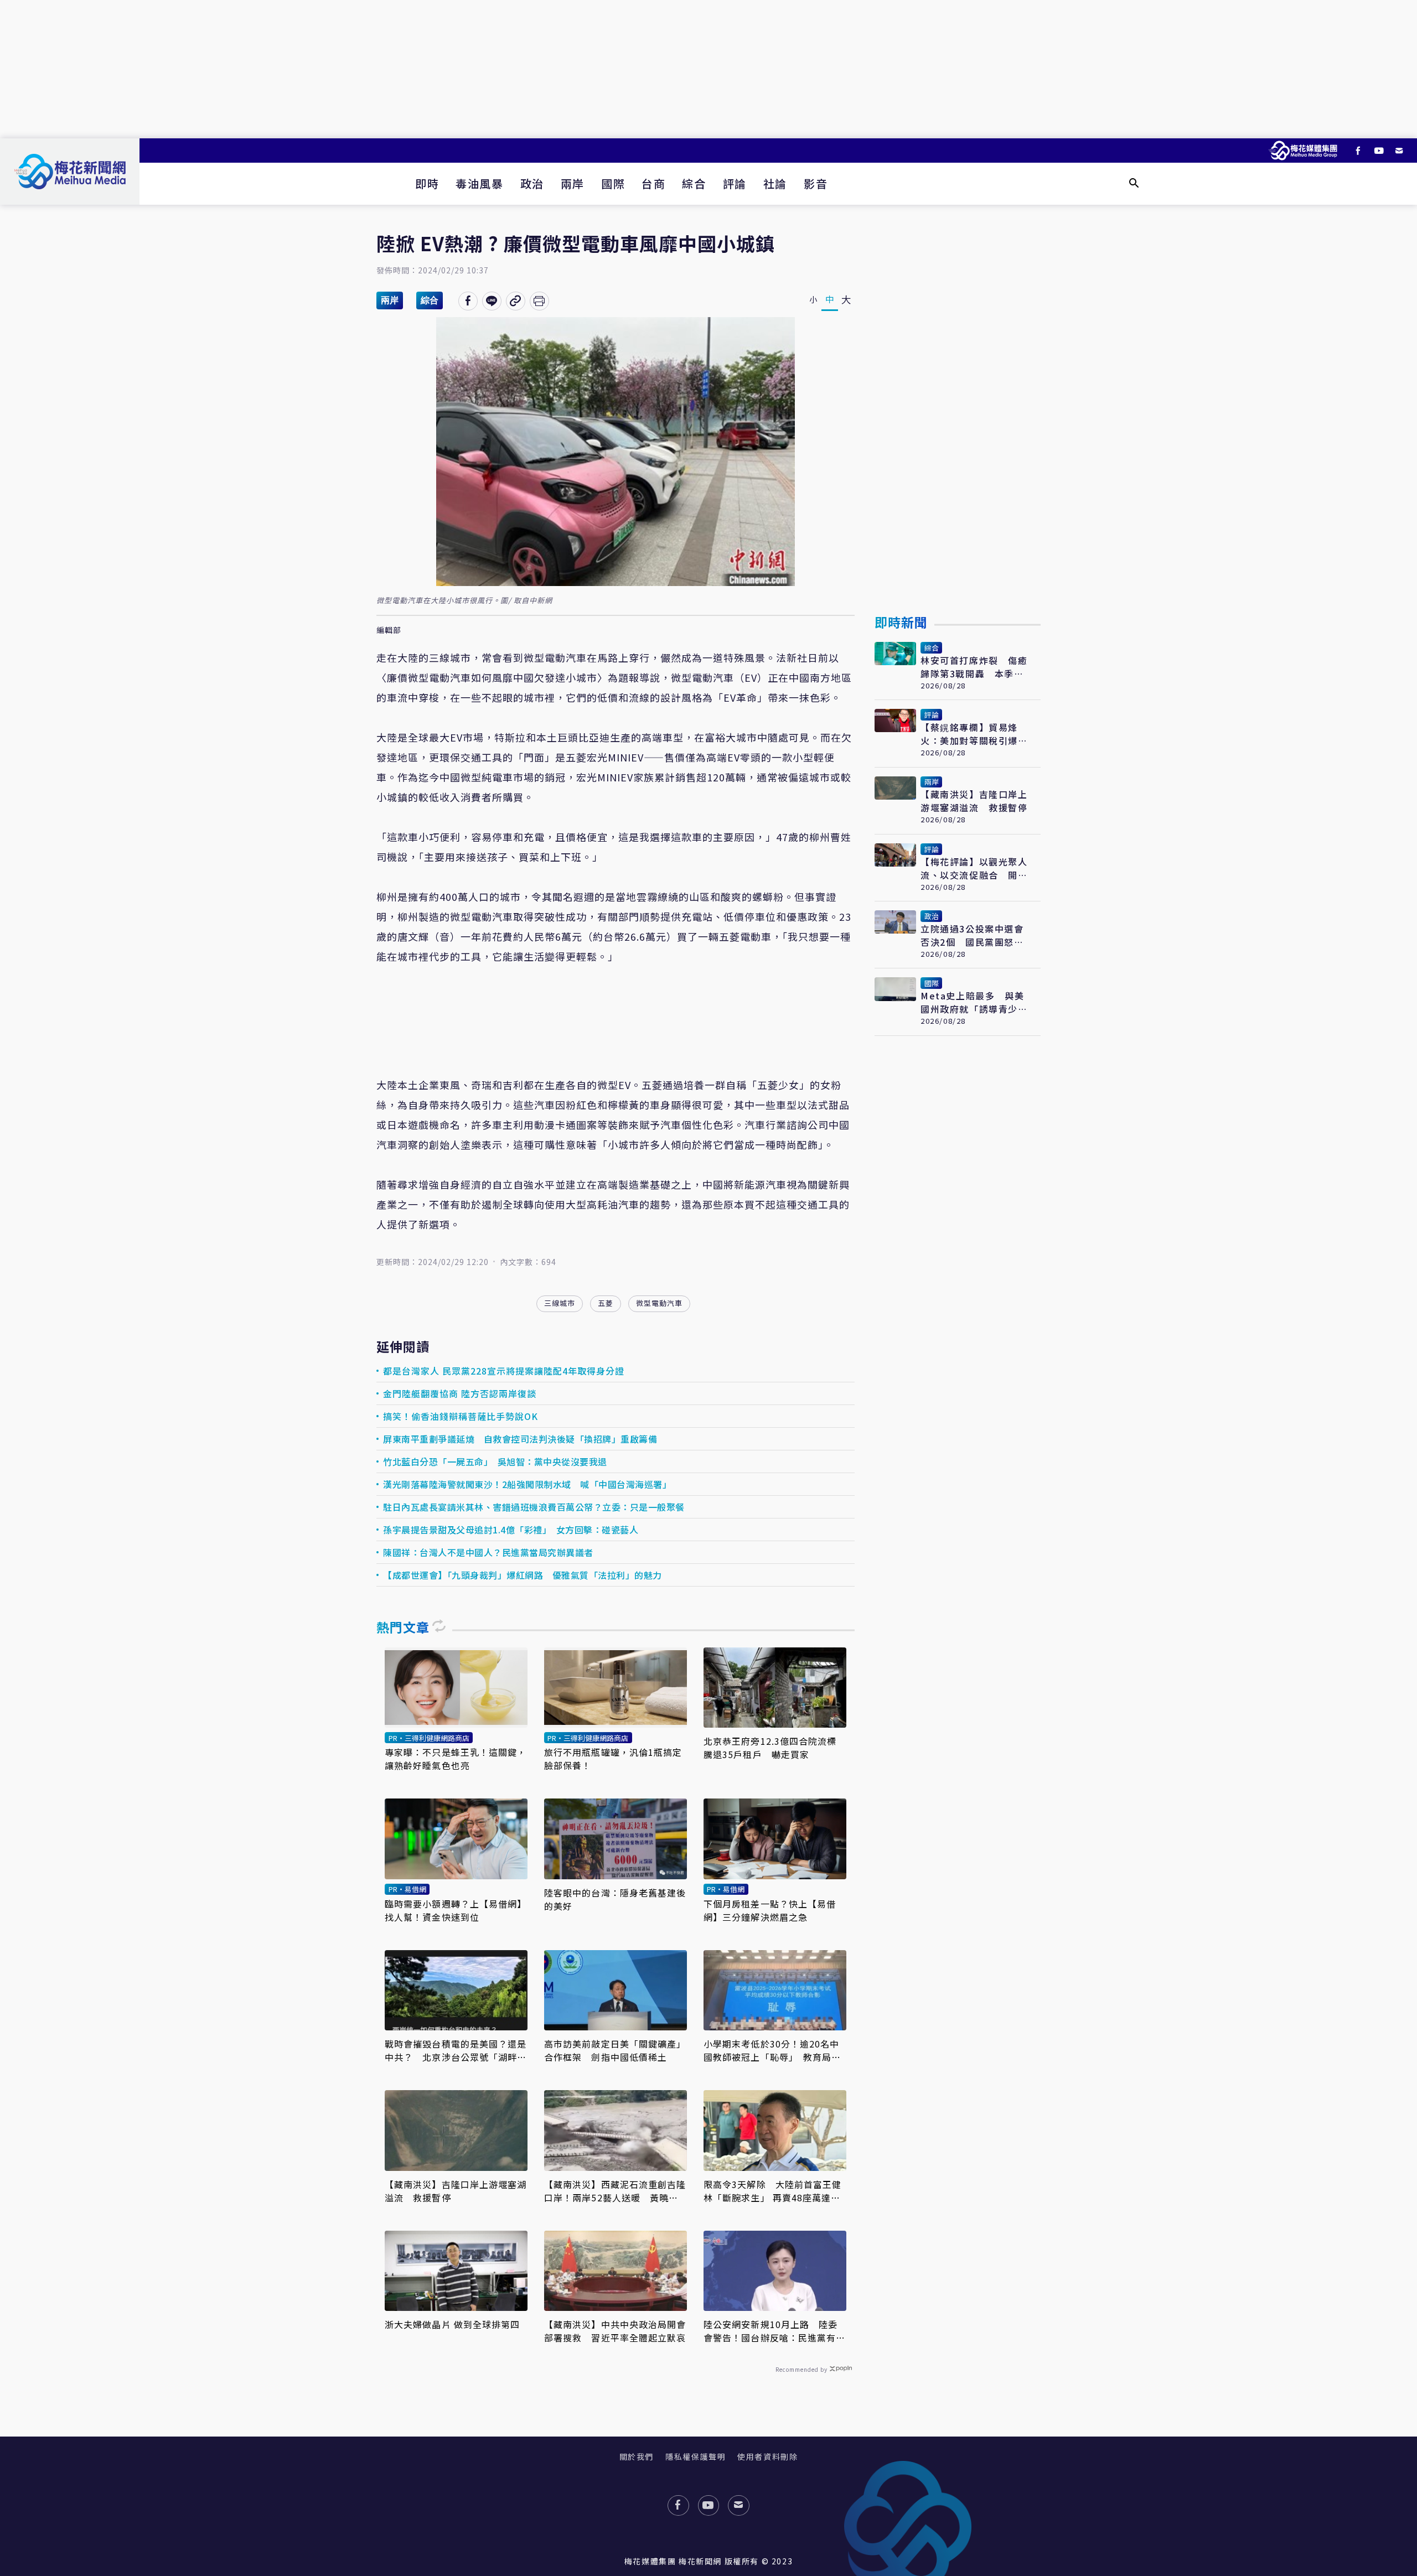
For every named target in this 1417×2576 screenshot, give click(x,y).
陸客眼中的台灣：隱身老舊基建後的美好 (615, 1899)
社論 (775, 183)
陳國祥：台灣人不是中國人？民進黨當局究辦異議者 (489, 1552)
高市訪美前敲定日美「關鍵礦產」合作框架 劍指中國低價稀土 (615, 2050)
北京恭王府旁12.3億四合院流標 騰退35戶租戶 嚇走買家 (775, 1748)
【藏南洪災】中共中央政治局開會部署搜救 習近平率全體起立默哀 (615, 2331)
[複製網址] (516, 301)
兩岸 (573, 183)
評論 (735, 183)
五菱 (606, 1303)
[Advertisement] (708, 69)
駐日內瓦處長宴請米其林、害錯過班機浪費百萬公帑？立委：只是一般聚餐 (534, 1507)
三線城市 (560, 1303)
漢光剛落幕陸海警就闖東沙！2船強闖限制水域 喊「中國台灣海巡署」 (527, 1484)
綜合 (694, 183)
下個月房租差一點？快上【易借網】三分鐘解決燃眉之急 (770, 1910)
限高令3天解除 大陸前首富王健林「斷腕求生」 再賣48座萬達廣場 (773, 2191)
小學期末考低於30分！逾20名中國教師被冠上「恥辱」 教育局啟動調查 (772, 2050)
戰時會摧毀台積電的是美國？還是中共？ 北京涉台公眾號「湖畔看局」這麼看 (456, 2050)
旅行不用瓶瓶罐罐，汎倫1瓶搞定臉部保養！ (613, 1759)
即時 (427, 183)
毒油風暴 (479, 183)
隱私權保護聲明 (695, 2456)
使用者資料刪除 (767, 2456)
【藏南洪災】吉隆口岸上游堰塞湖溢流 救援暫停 (456, 2191)
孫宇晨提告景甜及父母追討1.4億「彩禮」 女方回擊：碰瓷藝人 (511, 1530)
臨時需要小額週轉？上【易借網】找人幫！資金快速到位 (456, 1910)
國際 (613, 183)
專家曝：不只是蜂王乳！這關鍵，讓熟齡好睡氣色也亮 (456, 1759)
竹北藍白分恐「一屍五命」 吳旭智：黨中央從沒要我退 (495, 1461)
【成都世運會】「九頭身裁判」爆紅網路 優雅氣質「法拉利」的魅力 (523, 1575)
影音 (816, 183)
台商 (653, 183)
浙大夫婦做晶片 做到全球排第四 (452, 2324)
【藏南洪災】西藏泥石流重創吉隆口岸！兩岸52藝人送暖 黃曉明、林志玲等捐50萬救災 (615, 2191)
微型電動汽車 (659, 1303)
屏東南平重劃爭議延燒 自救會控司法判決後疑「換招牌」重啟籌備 (520, 1439)
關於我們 (637, 2456)
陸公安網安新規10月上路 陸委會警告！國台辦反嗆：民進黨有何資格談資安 (775, 2331)
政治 (532, 183)
